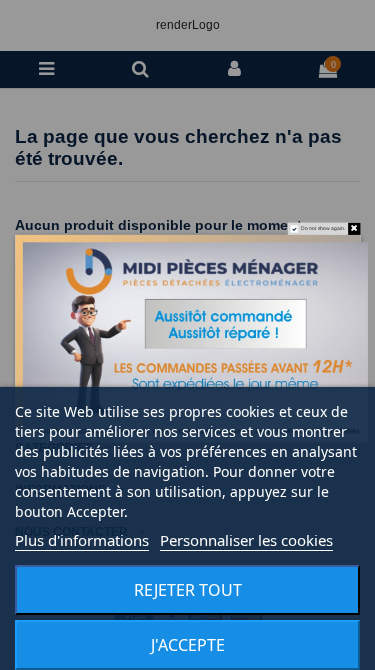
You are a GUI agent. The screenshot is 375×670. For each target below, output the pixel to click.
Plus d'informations (82, 540)
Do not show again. (323, 228)
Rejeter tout (188, 590)
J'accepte (188, 645)
